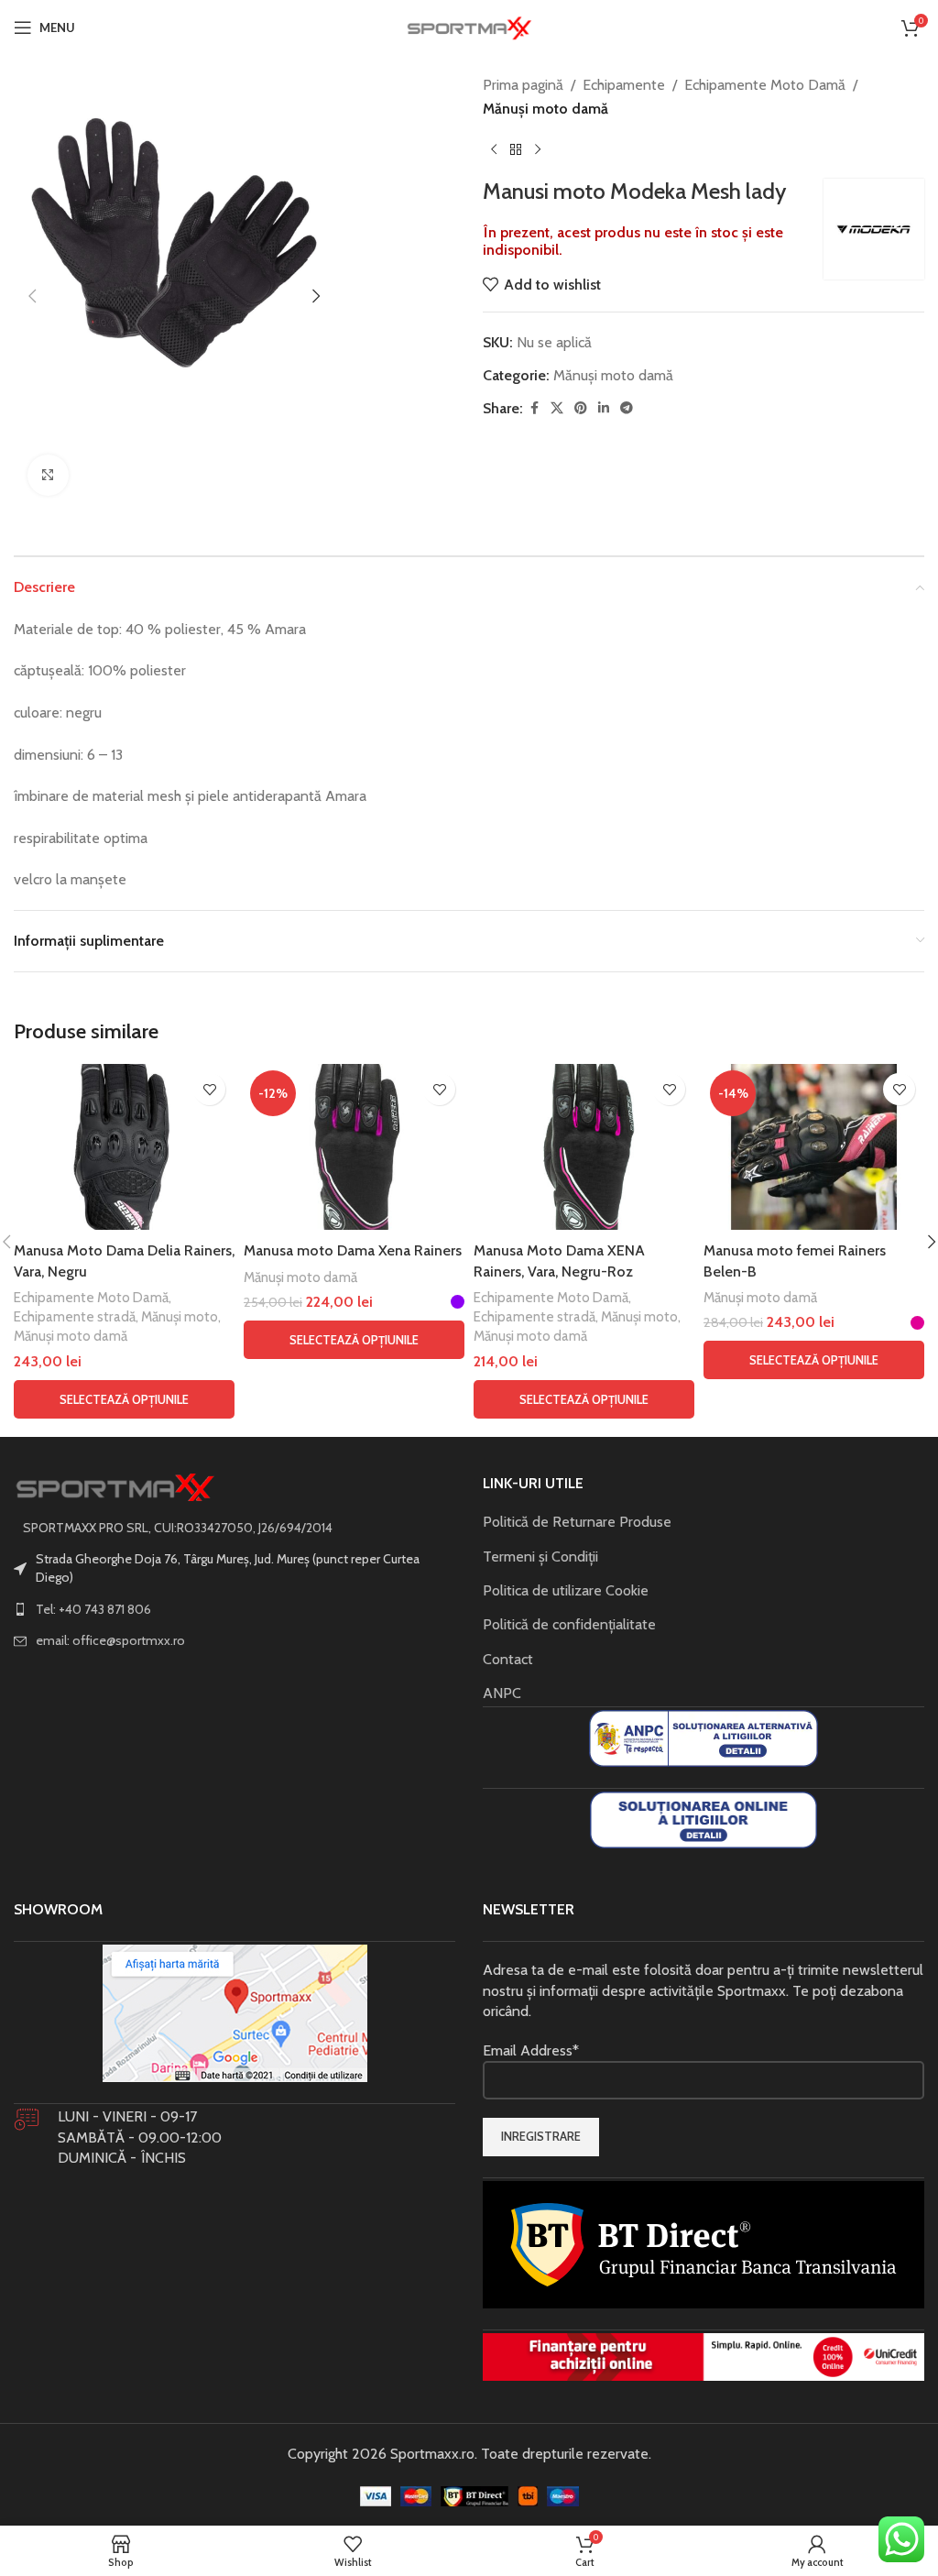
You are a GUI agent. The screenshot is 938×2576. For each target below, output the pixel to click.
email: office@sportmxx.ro (110, 1640)
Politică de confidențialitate (569, 1624)
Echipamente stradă (75, 1316)
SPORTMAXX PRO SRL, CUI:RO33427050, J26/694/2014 (178, 1528)
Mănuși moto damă (545, 109)
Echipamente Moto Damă (765, 85)
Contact (508, 1659)
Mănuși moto (180, 1316)
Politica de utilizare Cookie (566, 1590)
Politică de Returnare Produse (577, 1522)
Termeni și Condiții (540, 1557)
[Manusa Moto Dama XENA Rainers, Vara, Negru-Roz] (584, 1147)
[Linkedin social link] (604, 408)
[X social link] (557, 408)
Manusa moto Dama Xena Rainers (353, 1250)
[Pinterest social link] (581, 408)
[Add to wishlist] (209, 1089)
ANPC (502, 1693)
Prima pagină (523, 85)
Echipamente (624, 85)
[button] (32, 296)
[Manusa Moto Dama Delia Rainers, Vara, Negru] (124, 1147)
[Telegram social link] (627, 408)
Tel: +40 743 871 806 (93, 1609)
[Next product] (538, 149)
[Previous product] (494, 149)
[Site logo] (469, 26)
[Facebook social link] (534, 408)
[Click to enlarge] (48, 475)
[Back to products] (516, 149)
